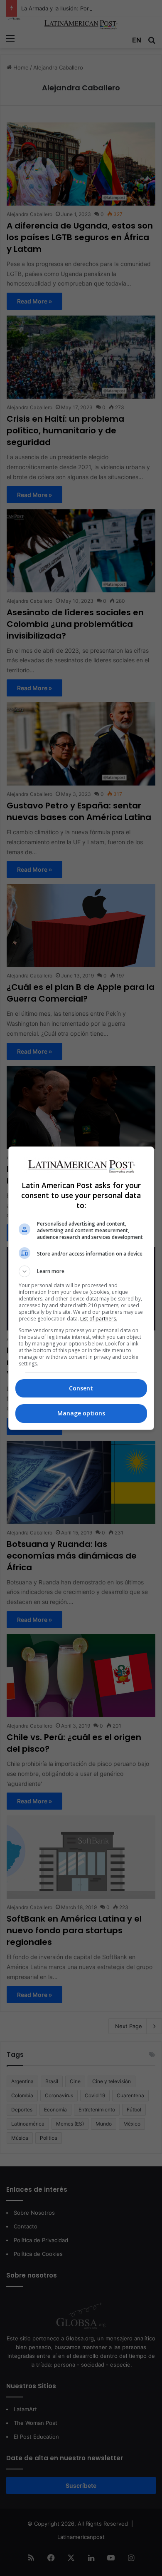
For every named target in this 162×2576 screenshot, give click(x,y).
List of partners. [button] (99, 1319)
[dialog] (81, 1288)
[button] (81, 1271)
